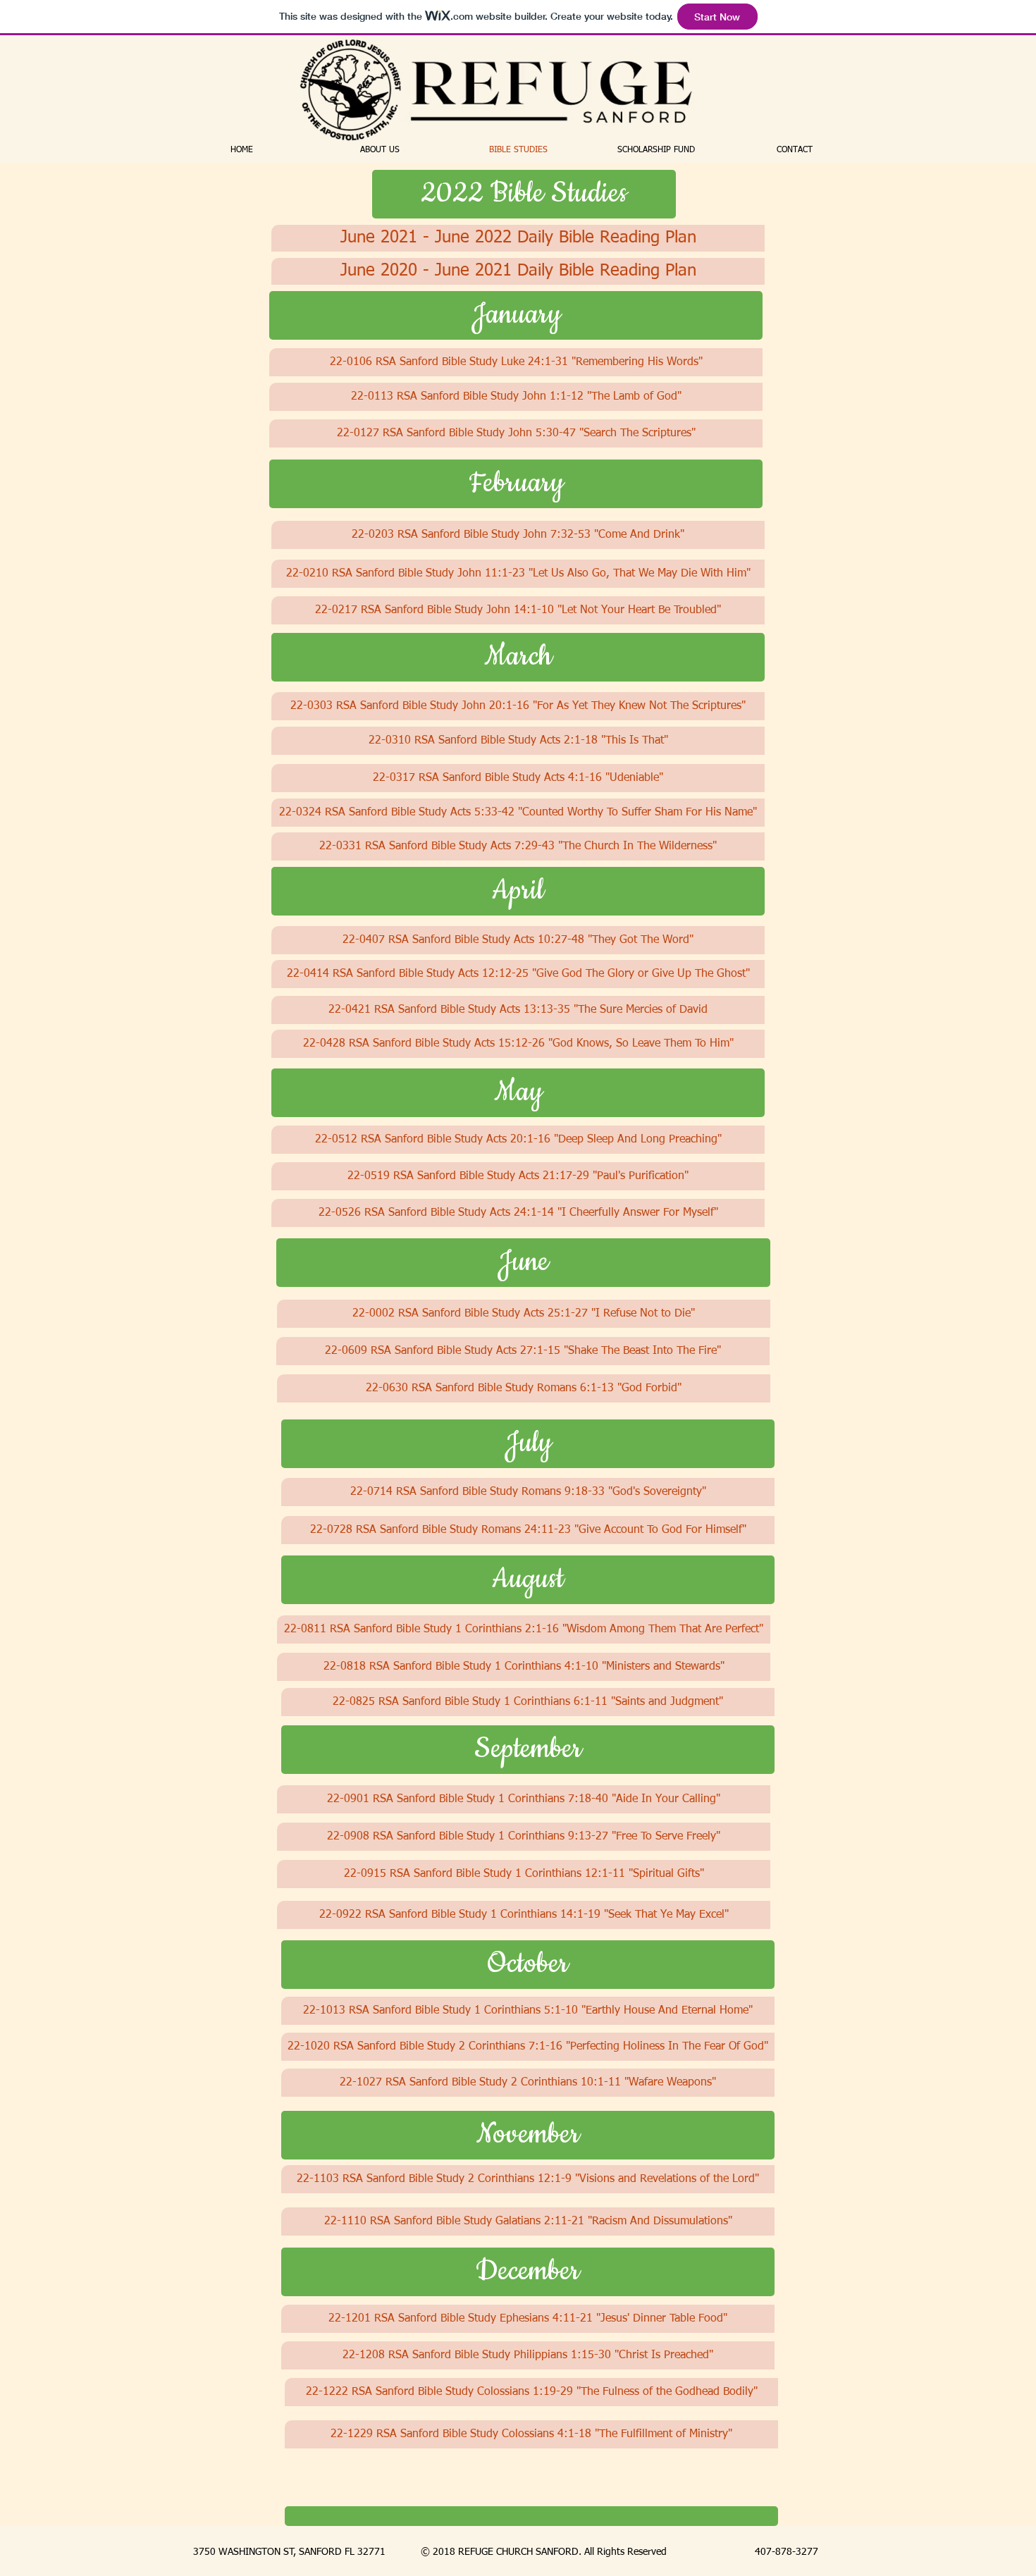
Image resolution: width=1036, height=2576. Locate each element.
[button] (524, 194)
